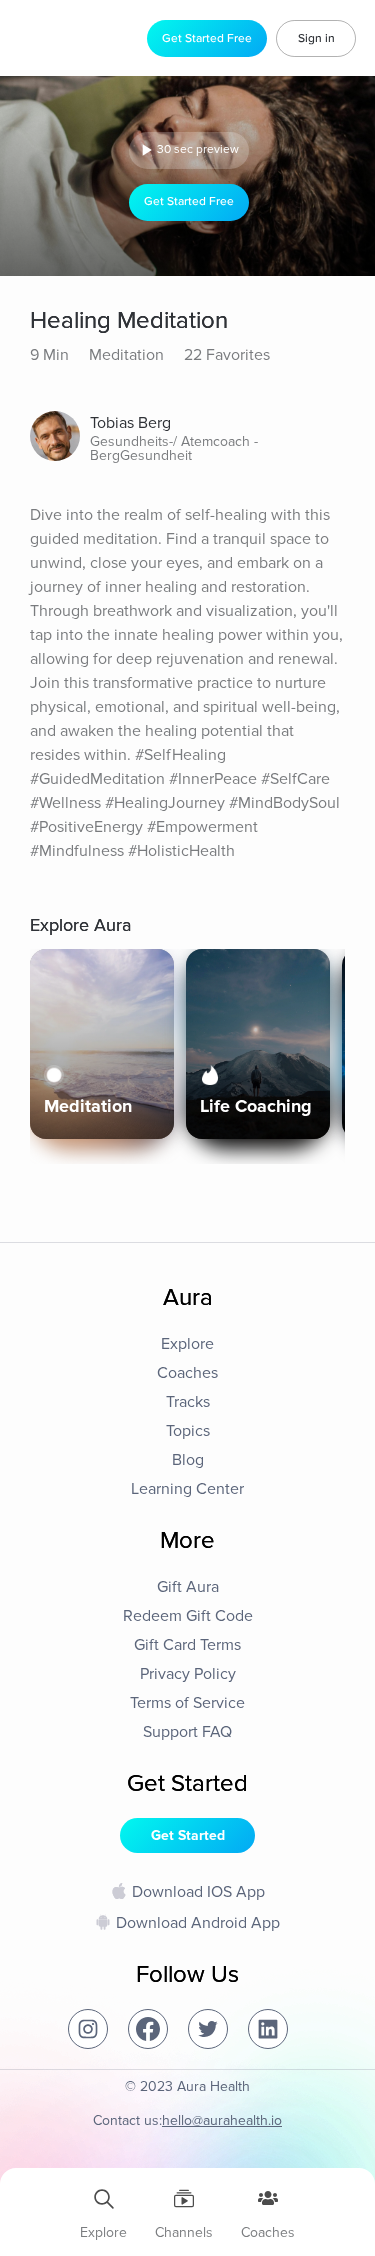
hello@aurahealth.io (222, 2120)
